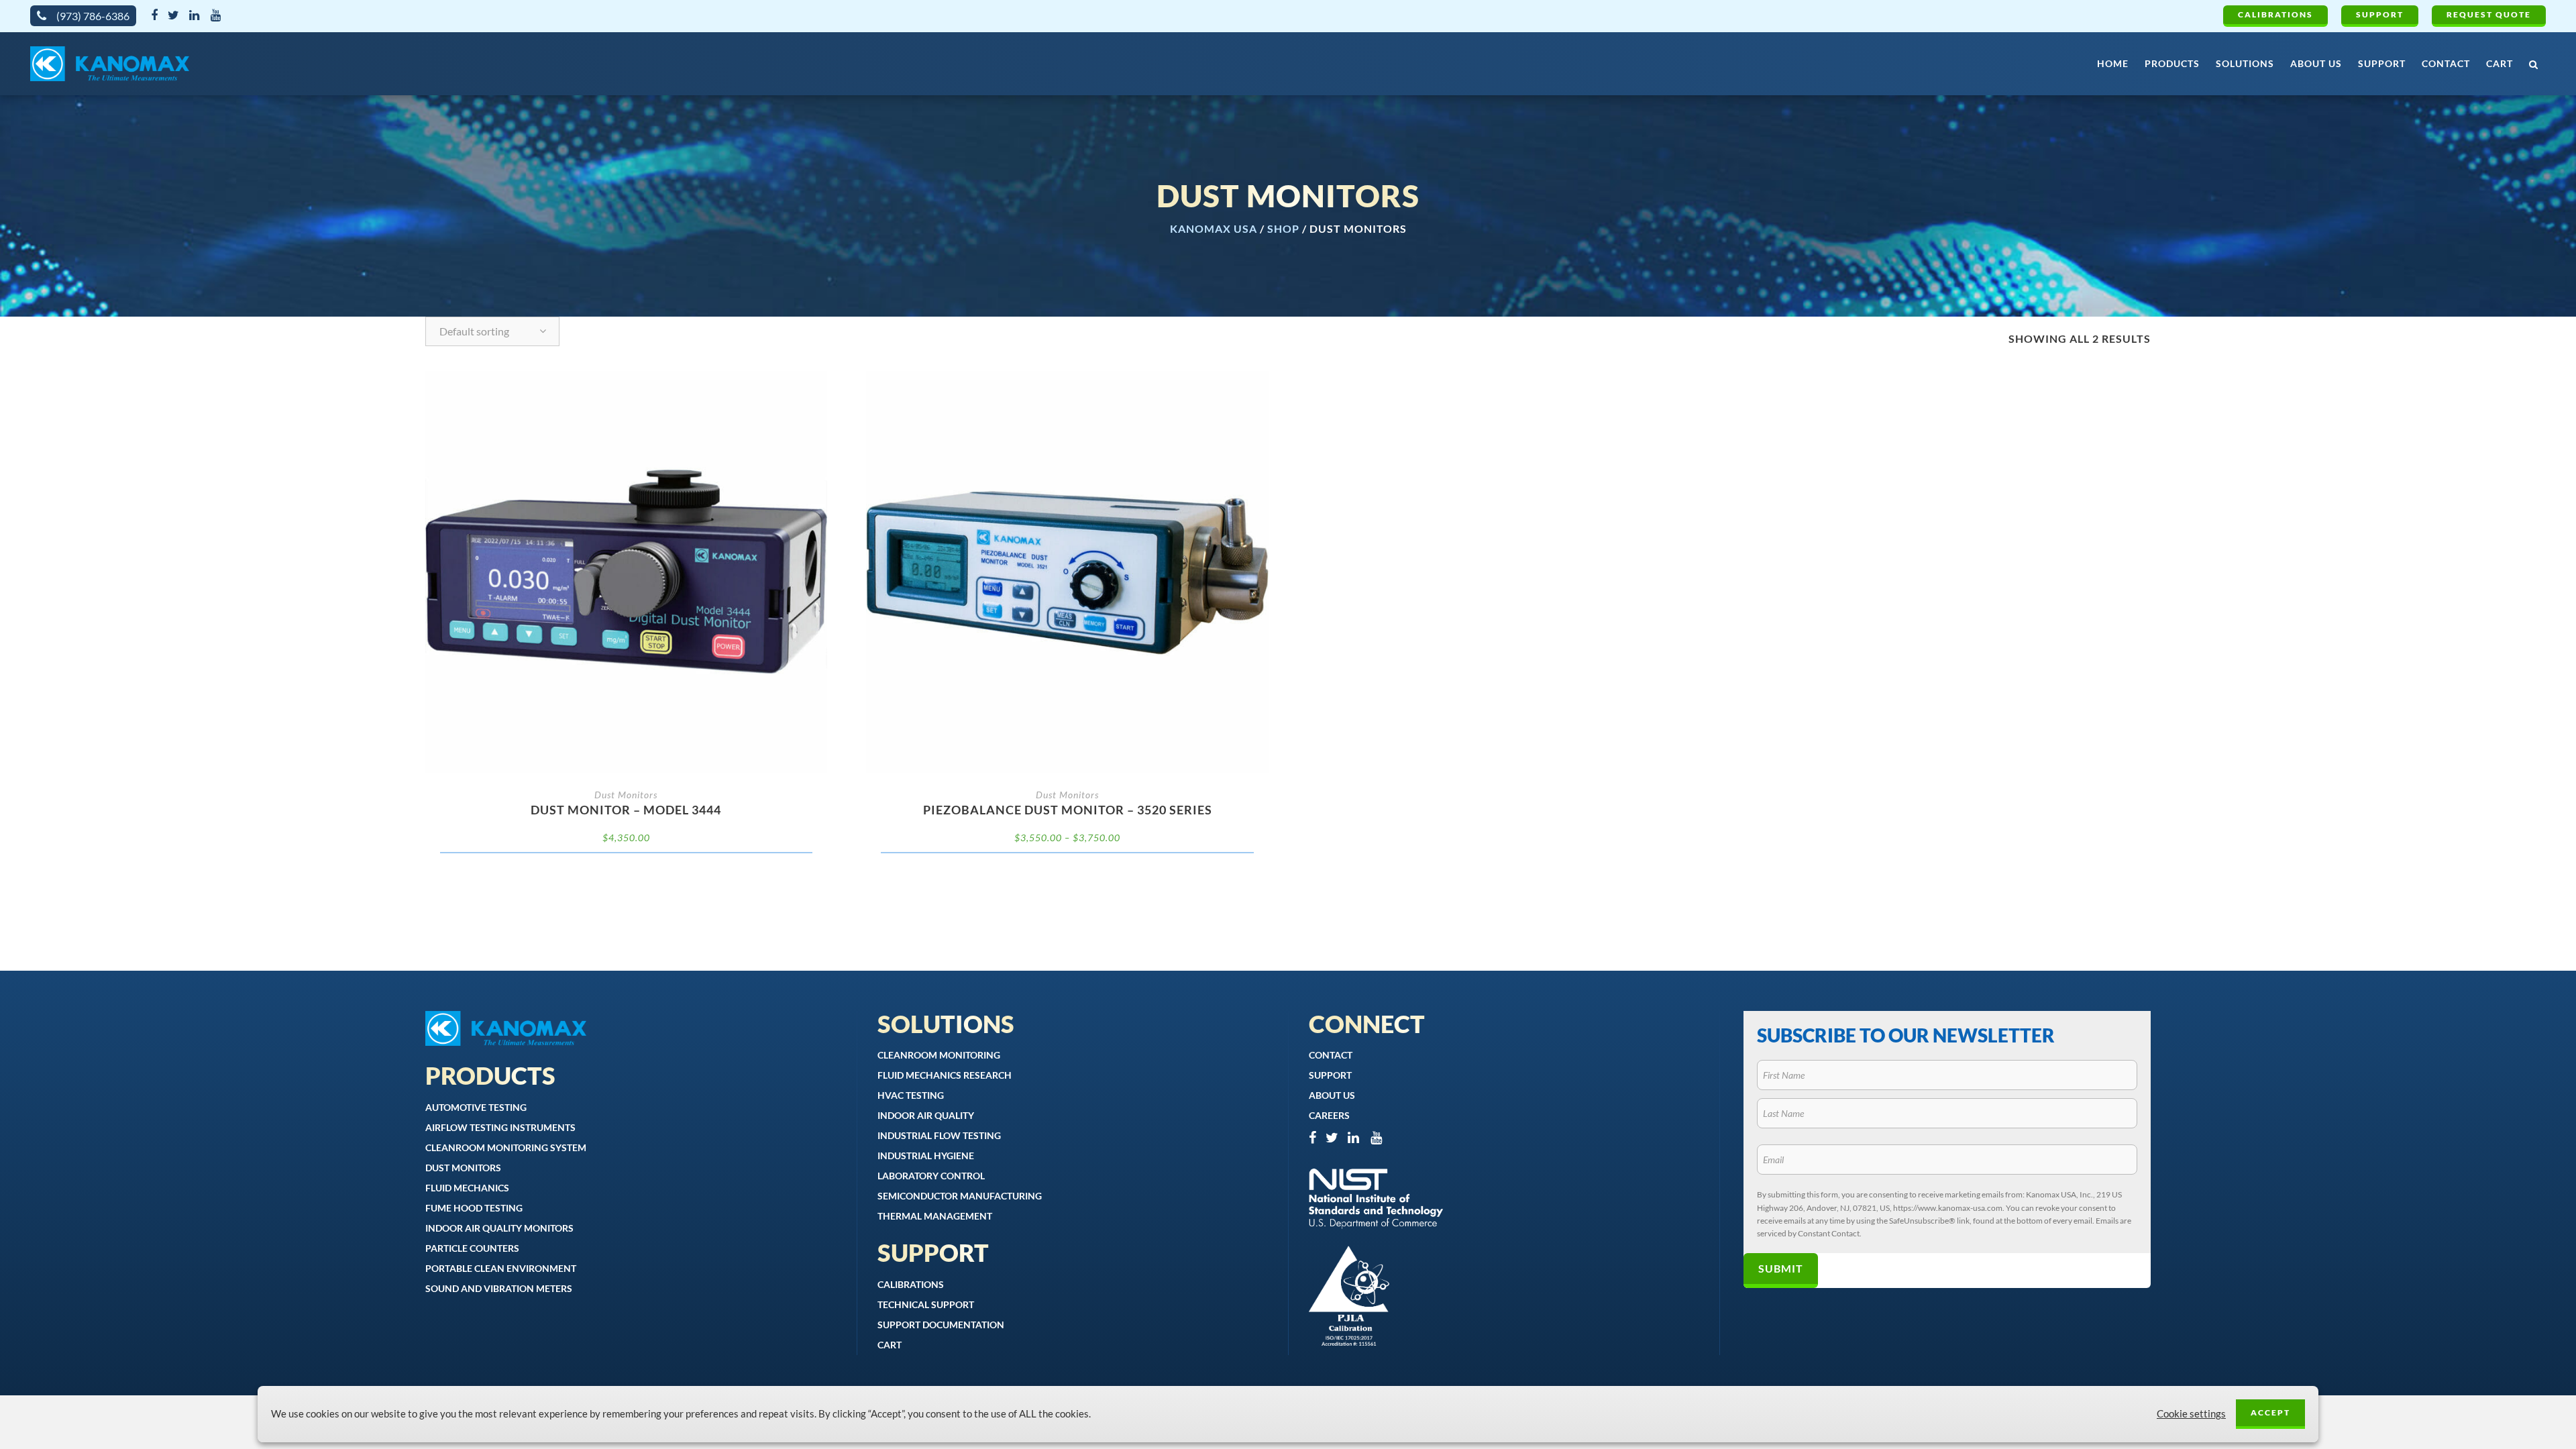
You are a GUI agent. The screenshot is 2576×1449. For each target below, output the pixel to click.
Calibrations (2275, 14)
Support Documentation (941, 1325)
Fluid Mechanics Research (945, 1075)
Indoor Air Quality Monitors (499, 1228)
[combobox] (492, 331)
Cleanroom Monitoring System (506, 1147)
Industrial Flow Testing (939, 1135)
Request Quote (2489, 14)
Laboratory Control (931, 1176)
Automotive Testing (476, 1107)
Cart (890, 1345)
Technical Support (926, 1304)
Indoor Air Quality (926, 1115)
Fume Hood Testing (474, 1208)
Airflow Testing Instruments (500, 1127)
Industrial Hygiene (926, 1156)
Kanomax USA (1214, 228)
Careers (1329, 1115)
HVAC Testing (911, 1095)
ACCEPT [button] (2270, 1412)
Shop (1283, 228)
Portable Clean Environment (501, 1268)
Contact (1331, 1055)
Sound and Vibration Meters (499, 1288)
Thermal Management (935, 1216)
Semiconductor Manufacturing (960, 1196)
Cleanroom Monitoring (939, 1055)
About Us (1332, 1095)
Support (2380, 14)
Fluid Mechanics (467, 1188)
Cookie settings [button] (2191, 1414)
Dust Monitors (626, 795)
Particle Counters (472, 1248)
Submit (1781, 1268)
